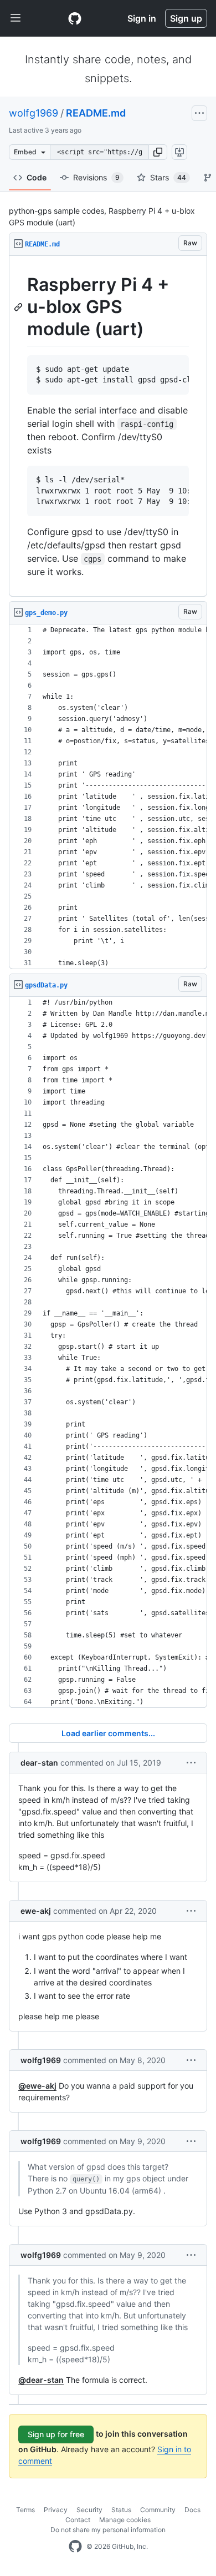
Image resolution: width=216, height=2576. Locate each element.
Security (89, 2510)
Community (158, 2510)
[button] (158, 152)
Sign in (142, 18)
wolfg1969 (34, 113)
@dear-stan (41, 2380)
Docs (192, 2510)
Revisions (96, 177)
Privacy (56, 2510)
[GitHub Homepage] (75, 2547)
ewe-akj (36, 1911)
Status (121, 2510)
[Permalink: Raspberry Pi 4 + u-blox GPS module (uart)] (19, 307)
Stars (168, 177)
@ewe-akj (37, 2086)
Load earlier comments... (108, 1733)
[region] (108, 426)
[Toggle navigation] (16, 18)
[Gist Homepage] (75, 18)
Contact (78, 2520)
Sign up (186, 18)
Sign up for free (56, 2434)
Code (37, 177)
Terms (25, 2510)
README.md (96, 113)
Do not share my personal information (108, 2530)
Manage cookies (125, 2520)
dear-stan (39, 1763)
